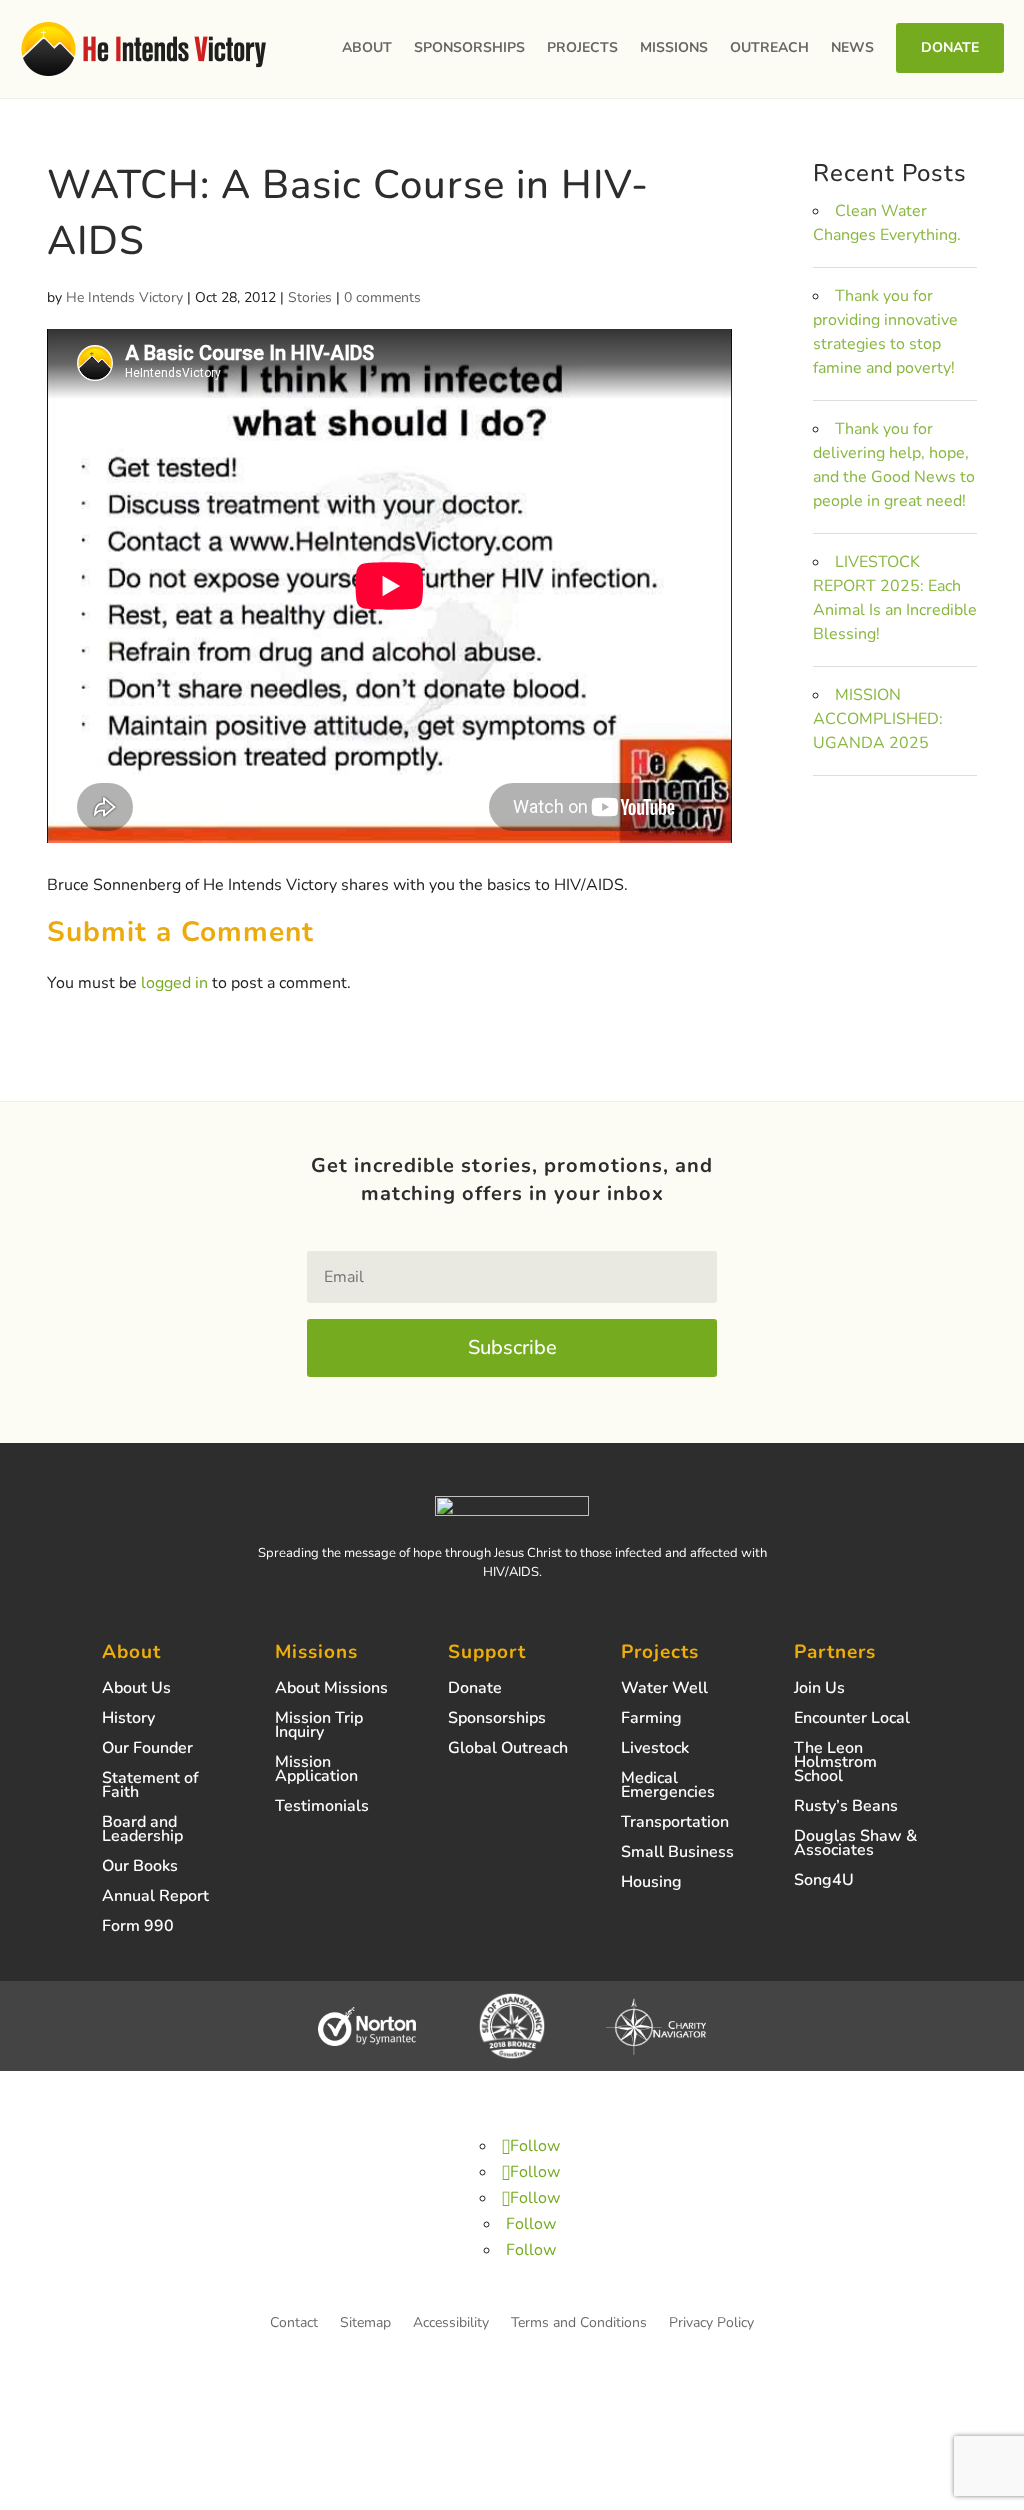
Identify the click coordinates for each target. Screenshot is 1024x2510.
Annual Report (155, 1898)
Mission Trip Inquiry (319, 1727)
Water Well (664, 1690)
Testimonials (322, 1808)
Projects (582, 47)
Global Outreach (508, 1750)
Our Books (140, 1868)
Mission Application (316, 1771)
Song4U (824, 1882)
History (128, 1720)
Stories (310, 297)
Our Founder (147, 1750)
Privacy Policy (711, 2324)
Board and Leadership (142, 1831)
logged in (174, 983)
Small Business (677, 1854)
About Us (136, 1690)
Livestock (655, 1750)
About (367, 47)
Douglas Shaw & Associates (855, 1845)
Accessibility (451, 2324)
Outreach (769, 47)
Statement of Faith (150, 1787)
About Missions (331, 1690)
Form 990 (138, 1928)
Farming (651, 1720)
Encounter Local (852, 1720)
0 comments (382, 297)
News (852, 47)
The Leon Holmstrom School (835, 1764)
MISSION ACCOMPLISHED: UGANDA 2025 (878, 719)
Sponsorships (469, 47)
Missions (674, 47)
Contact (294, 2324)
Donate (950, 47)
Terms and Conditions (579, 2324)
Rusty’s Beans (846, 1808)
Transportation (675, 1824)
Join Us (819, 1690)
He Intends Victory (124, 297)
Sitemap (365, 2324)
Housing (651, 1884)
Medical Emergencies (668, 1787)
